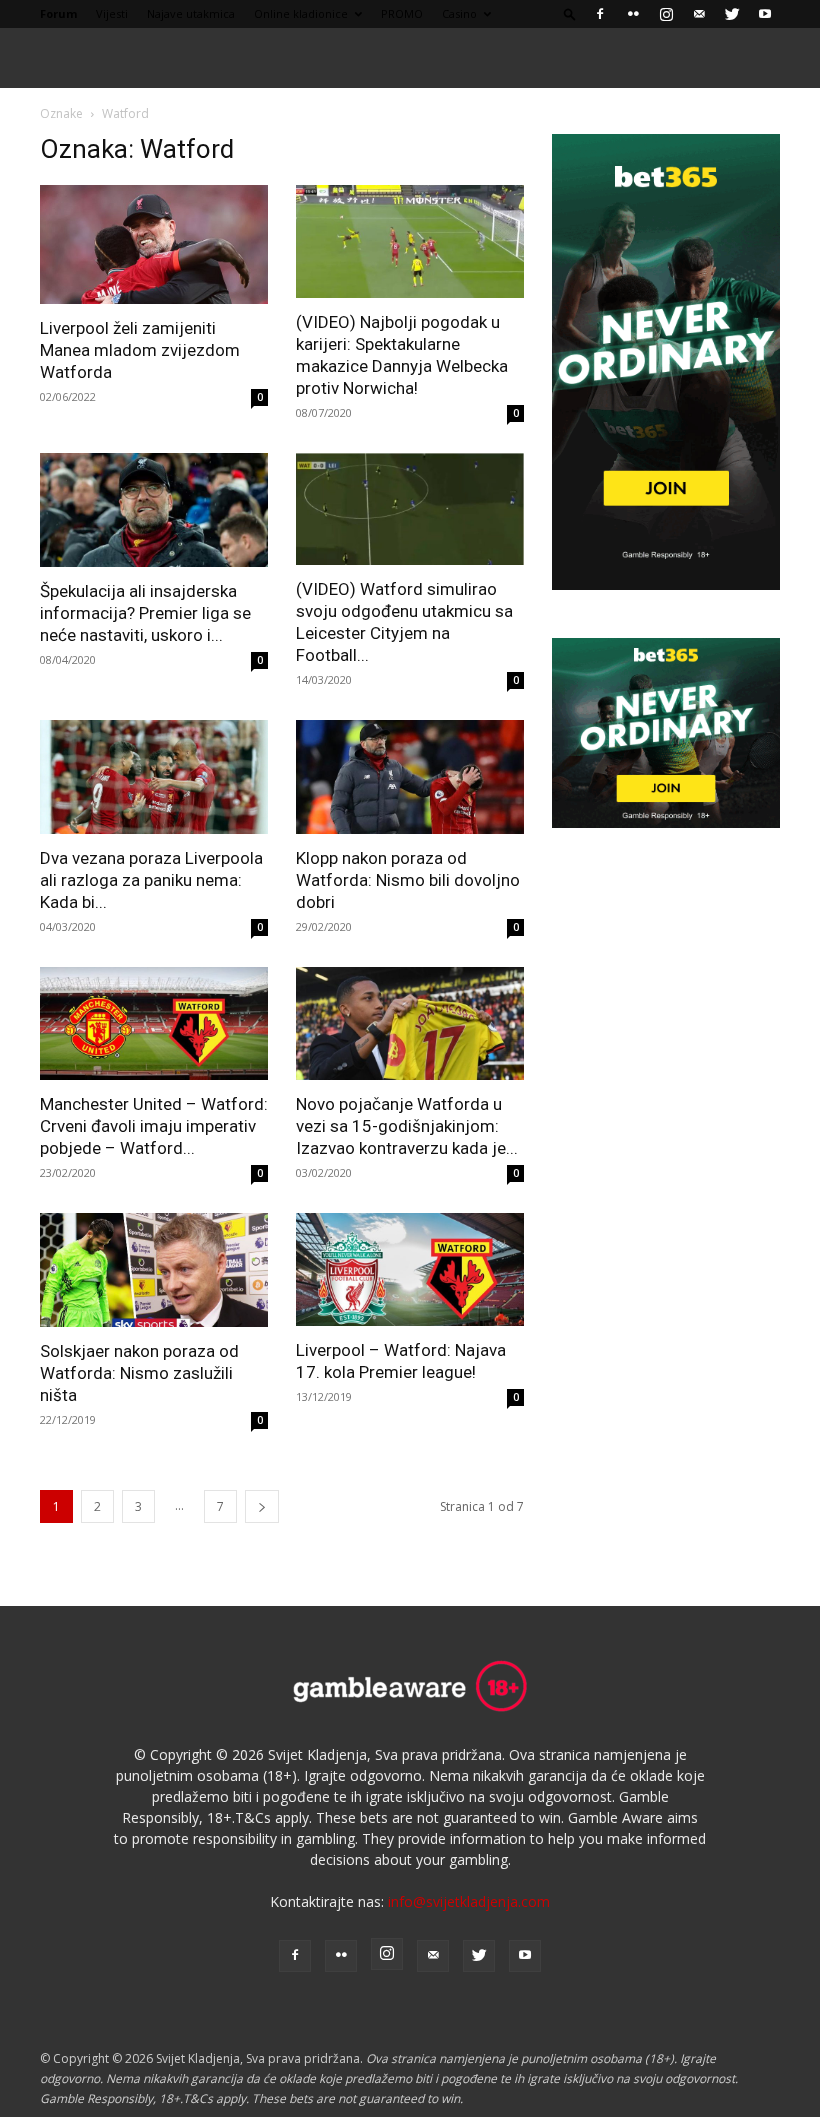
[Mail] (699, 14)
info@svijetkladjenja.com (469, 1901)
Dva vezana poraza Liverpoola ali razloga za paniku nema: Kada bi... (151, 880)
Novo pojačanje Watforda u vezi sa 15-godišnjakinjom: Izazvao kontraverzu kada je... (407, 1126)
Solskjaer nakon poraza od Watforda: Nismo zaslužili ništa (139, 1373)
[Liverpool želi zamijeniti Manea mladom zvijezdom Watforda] (154, 244)
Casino (459, 13)
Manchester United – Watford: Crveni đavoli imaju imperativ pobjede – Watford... (154, 1126)
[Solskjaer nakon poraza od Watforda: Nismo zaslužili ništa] (154, 1270)
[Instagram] (666, 14)
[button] (570, 13)
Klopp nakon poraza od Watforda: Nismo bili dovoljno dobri (408, 880)
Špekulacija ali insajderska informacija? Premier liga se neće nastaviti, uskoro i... (145, 613)
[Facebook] (600, 14)
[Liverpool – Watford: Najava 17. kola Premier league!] (410, 1269)
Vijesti (112, 13)
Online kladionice (301, 13)
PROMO (402, 13)
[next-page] (262, 1506)
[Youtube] (765, 14)
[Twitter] (732, 14)
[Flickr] (633, 14)
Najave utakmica (191, 13)
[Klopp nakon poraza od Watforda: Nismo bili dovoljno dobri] (410, 777)
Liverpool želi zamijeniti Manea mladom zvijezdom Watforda (140, 350)
